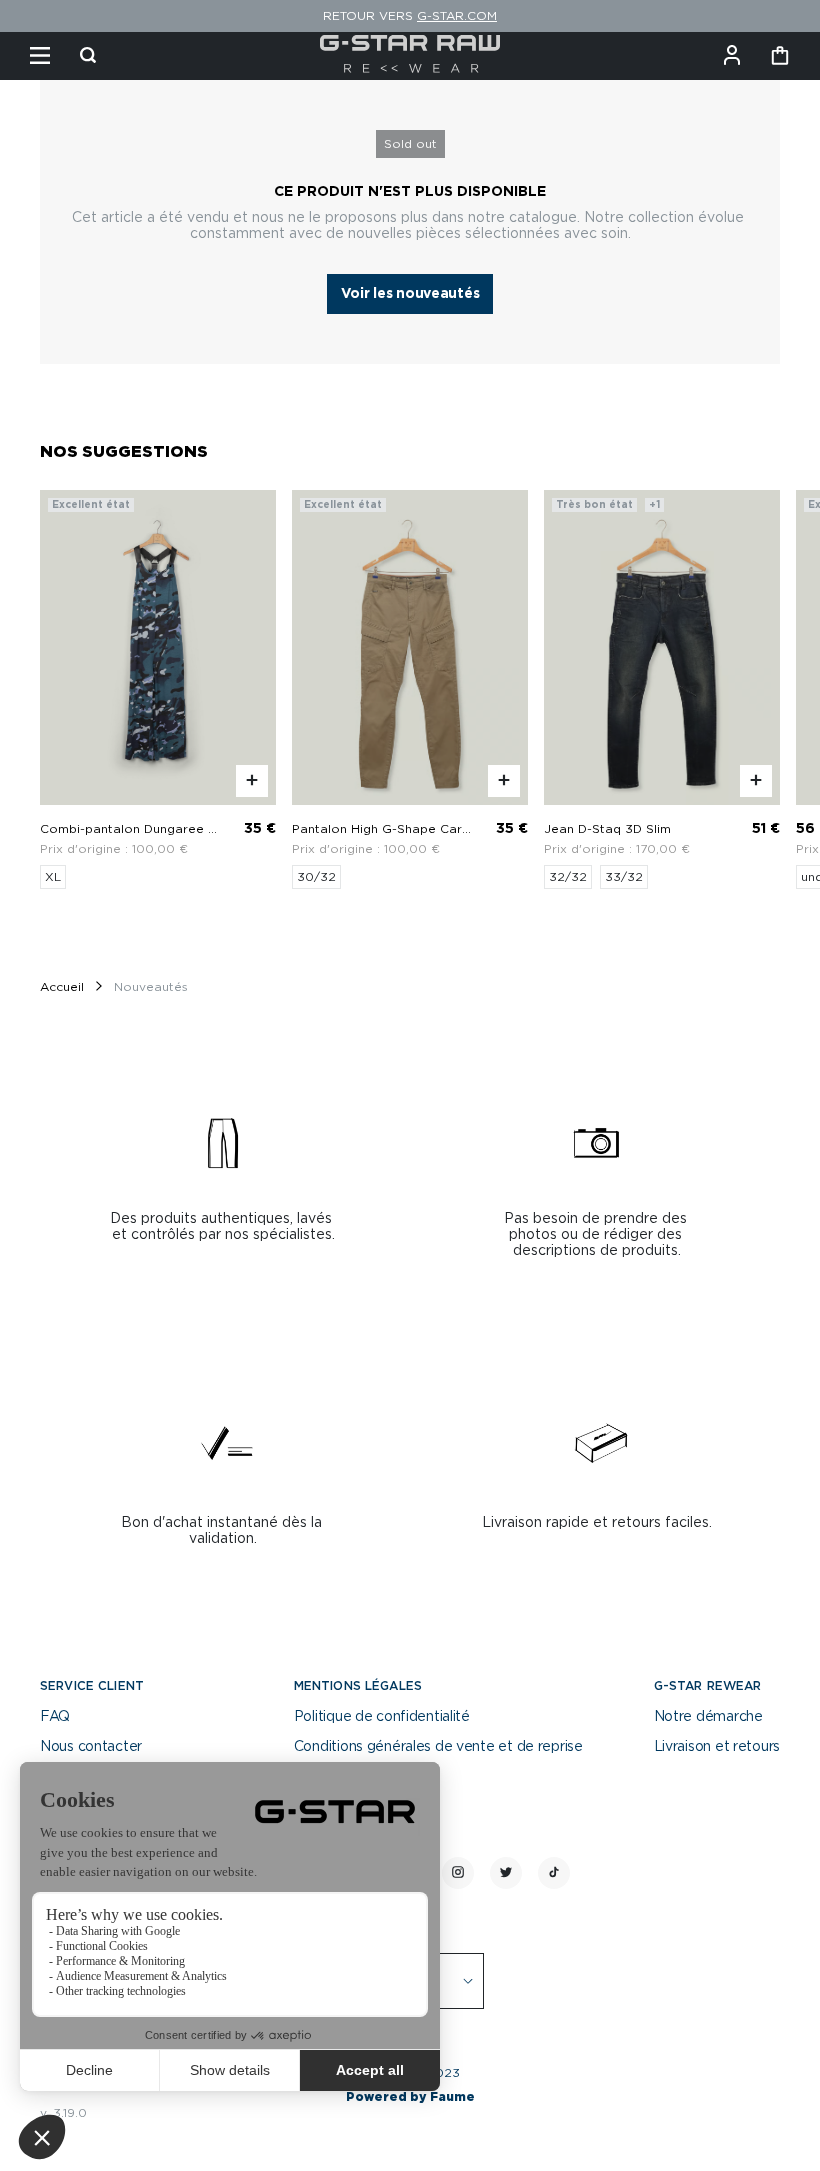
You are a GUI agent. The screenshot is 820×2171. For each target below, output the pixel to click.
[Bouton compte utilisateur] (732, 56)
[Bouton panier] (780, 56)
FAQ (55, 1717)
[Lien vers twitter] (506, 1873)
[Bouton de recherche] (88, 56)
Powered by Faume (410, 2097)
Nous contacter (91, 1747)
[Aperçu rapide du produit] (252, 781)
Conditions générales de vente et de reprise (438, 1747)
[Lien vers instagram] (458, 1873)
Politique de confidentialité (382, 1717)
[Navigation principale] (40, 56)
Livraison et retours (717, 1747)
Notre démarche (708, 1717)
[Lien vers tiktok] (554, 1873)
